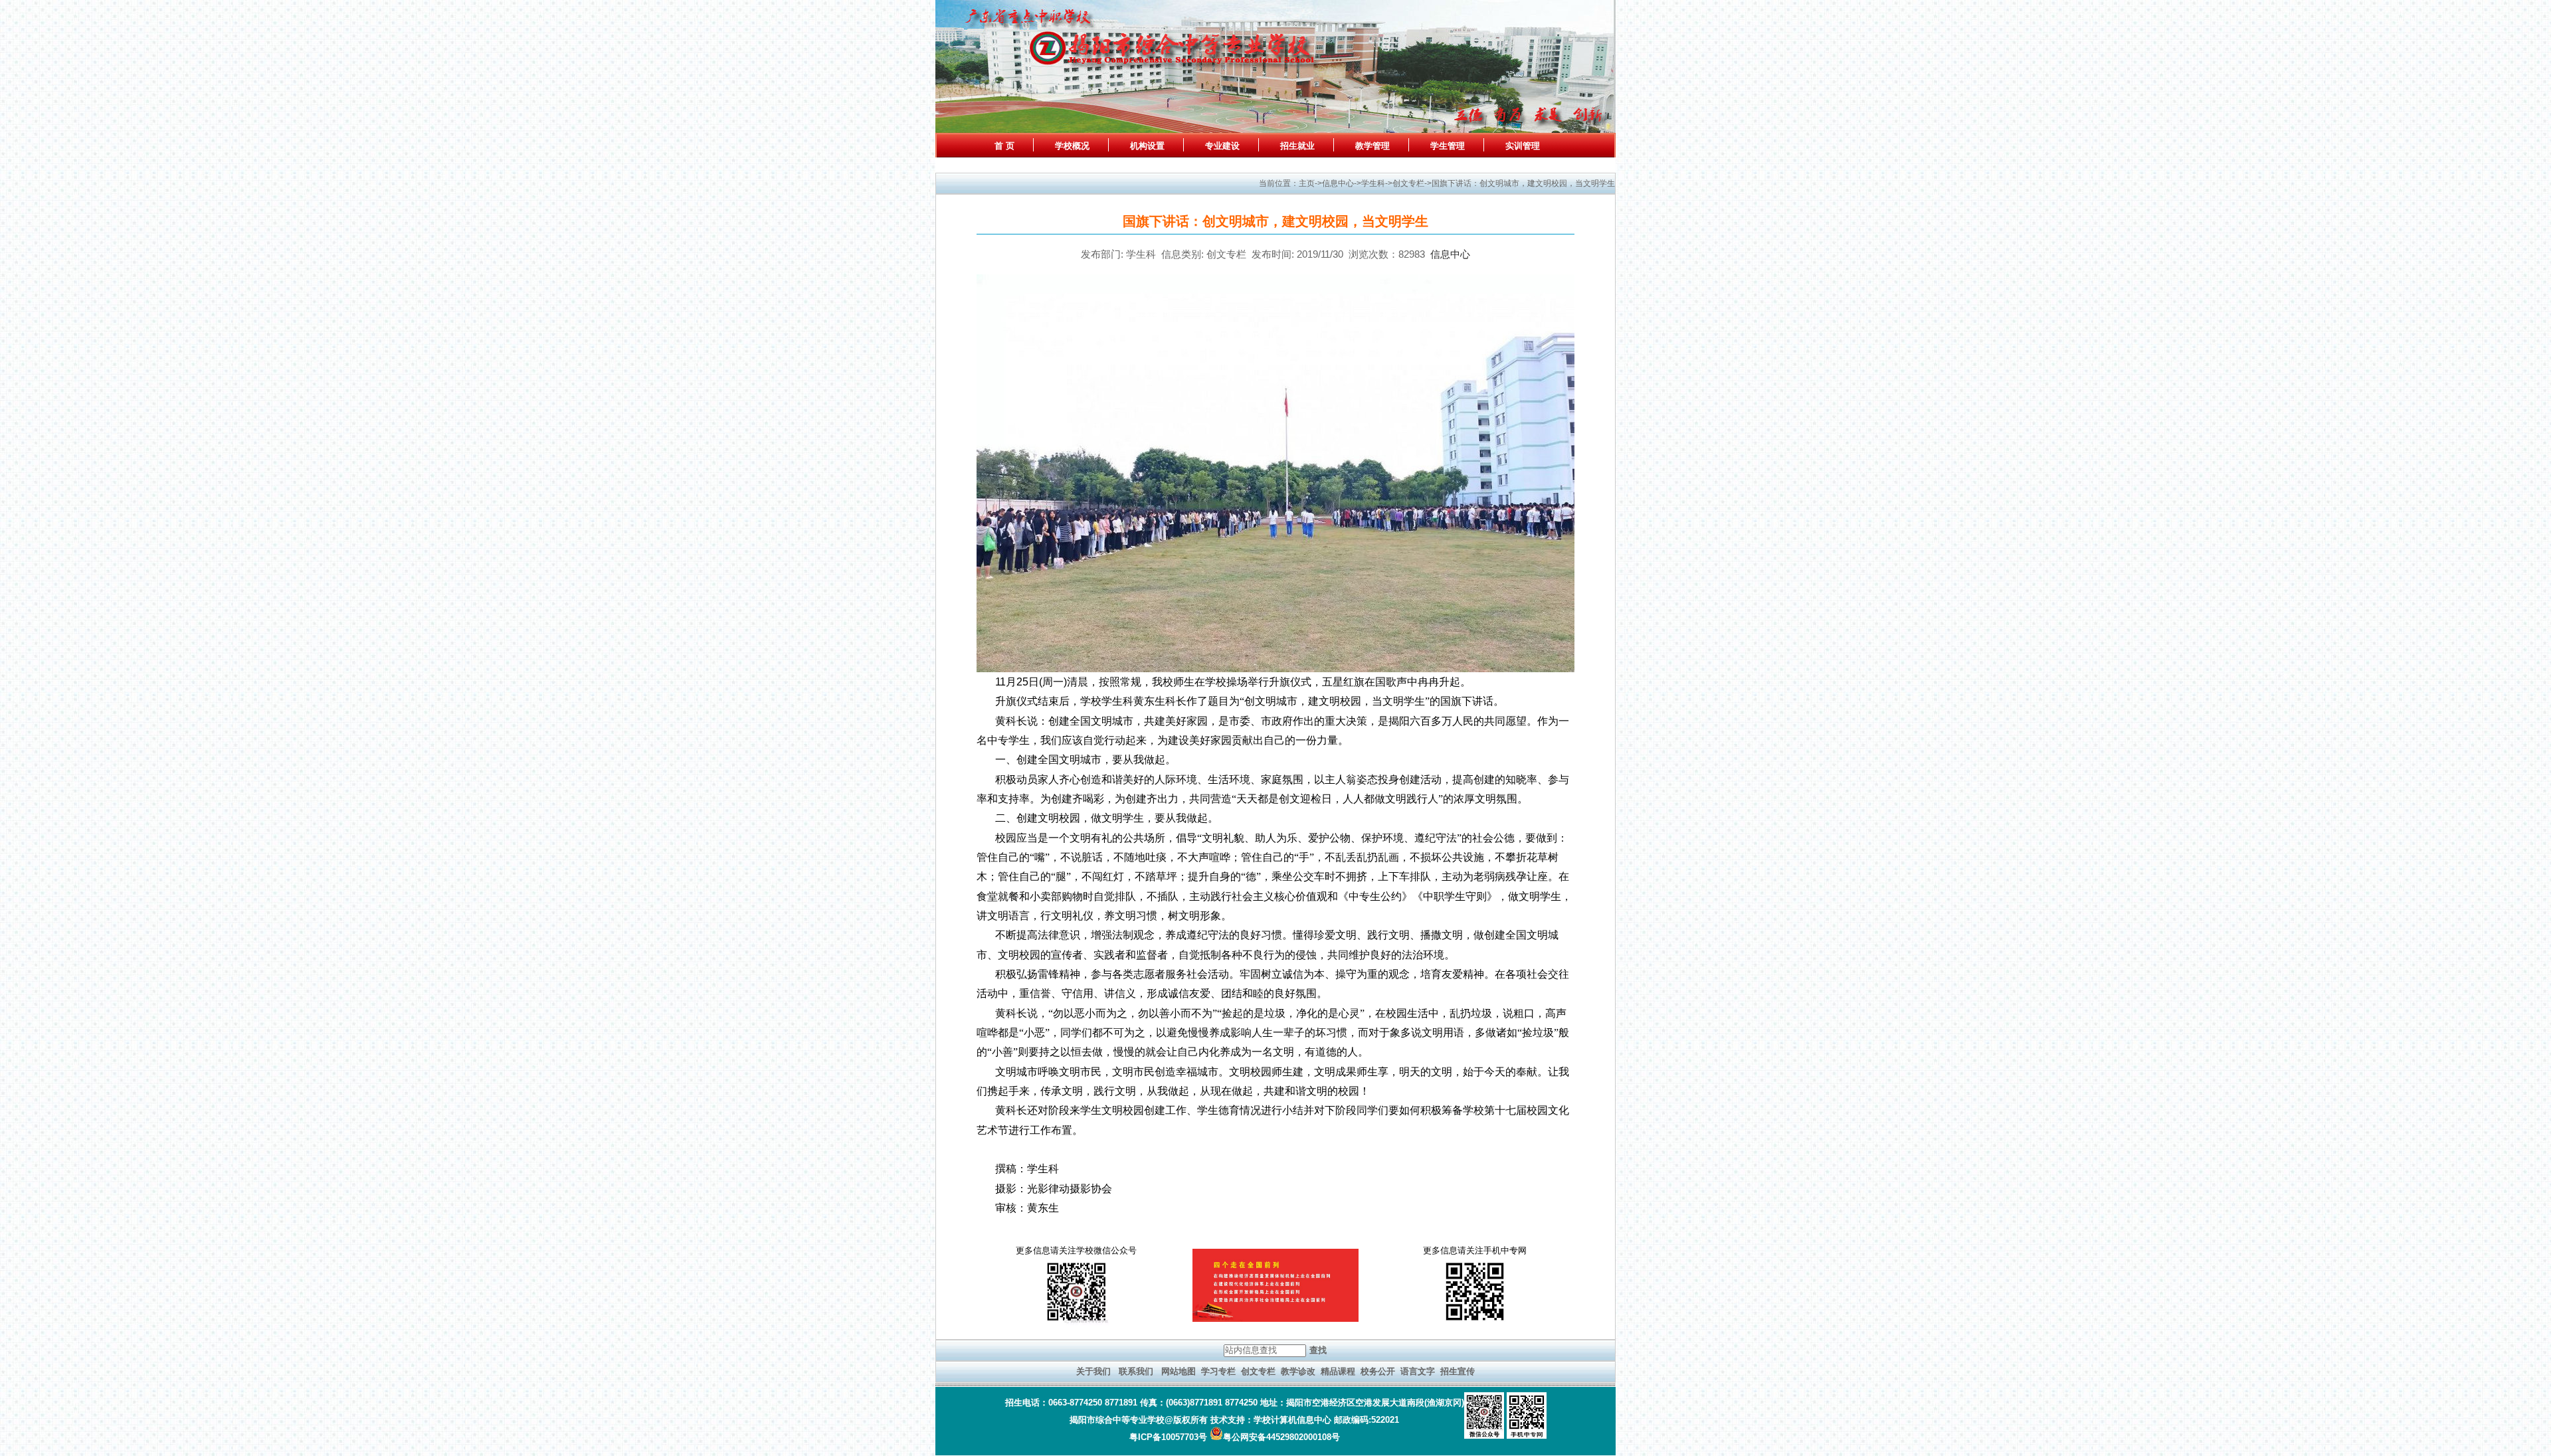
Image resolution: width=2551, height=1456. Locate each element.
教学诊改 (1298, 1371)
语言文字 (1418, 1371)
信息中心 (1450, 254)
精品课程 (1338, 1371)
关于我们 (1093, 1371)
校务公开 (1378, 1371)
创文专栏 (1258, 1371)
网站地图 (1179, 1371)
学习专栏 (1218, 1371)
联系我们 (1136, 1371)
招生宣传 (1458, 1371)
